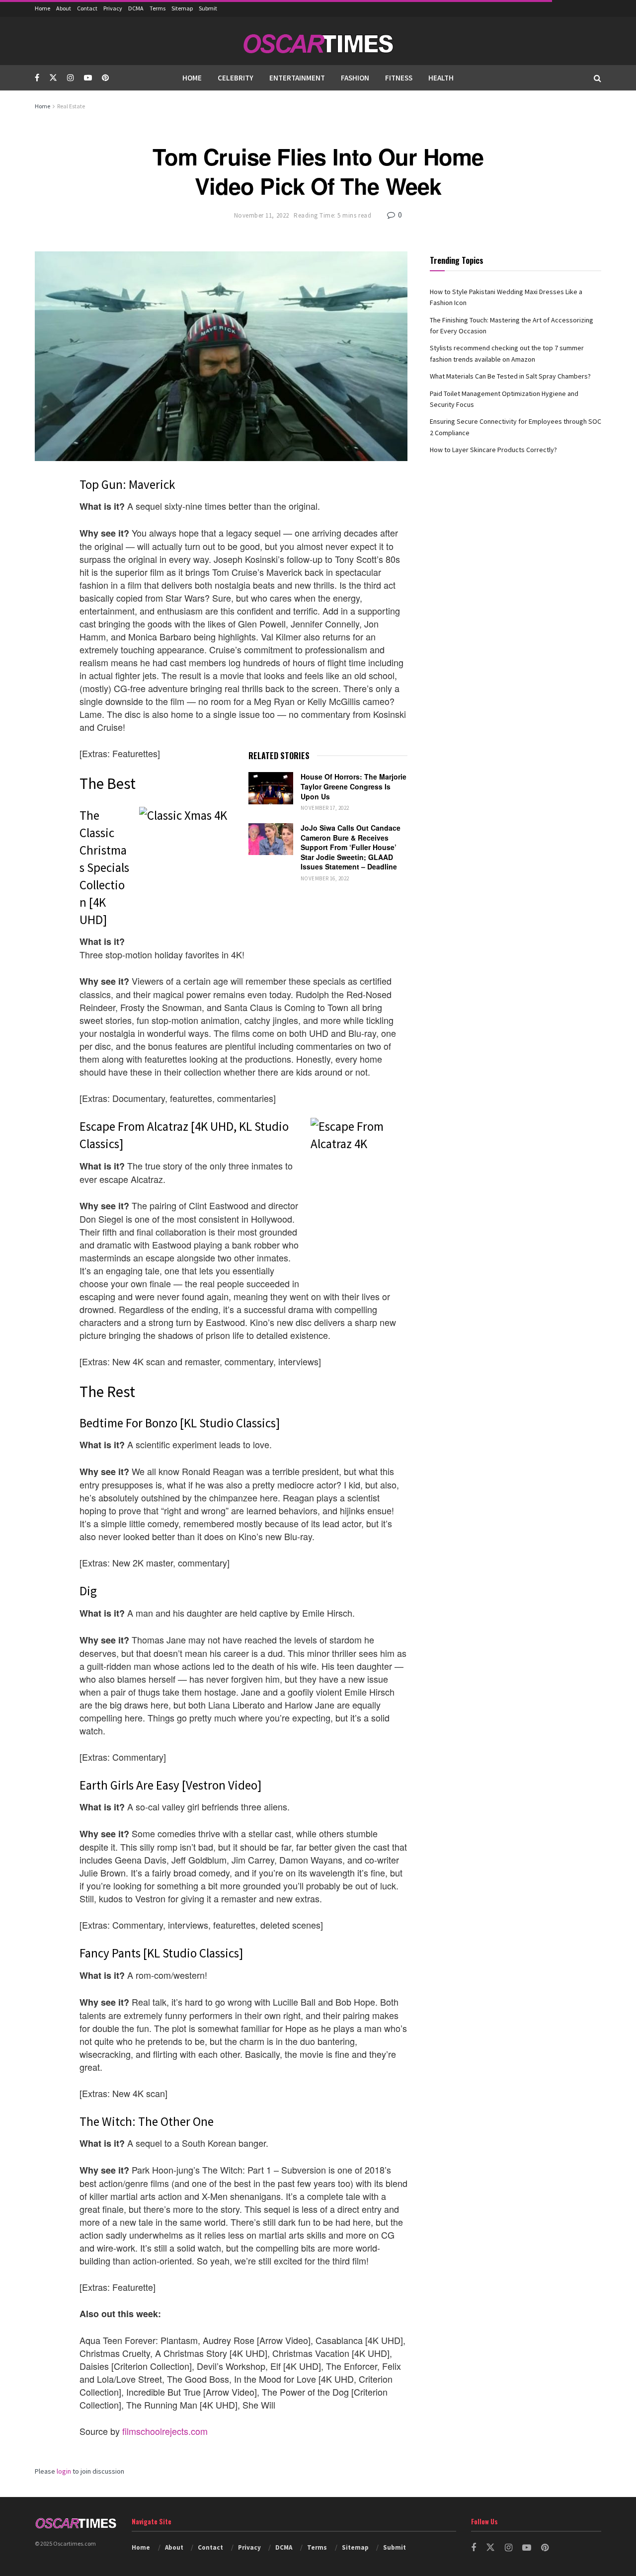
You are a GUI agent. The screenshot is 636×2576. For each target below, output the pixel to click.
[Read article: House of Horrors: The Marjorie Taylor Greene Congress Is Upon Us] (271, 788)
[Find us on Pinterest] (105, 78)
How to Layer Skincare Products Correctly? (493, 450)
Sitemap (182, 8)
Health (441, 78)
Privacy (113, 8)
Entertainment (297, 78)
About (64, 8)
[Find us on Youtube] (88, 78)
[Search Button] (597, 78)
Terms (158, 8)
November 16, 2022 (325, 878)
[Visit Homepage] (318, 41)
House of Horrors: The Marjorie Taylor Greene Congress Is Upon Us (354, 786)
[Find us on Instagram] (71, 78)
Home (42, 8)
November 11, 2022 (262, 215)
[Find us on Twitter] (53, 78)
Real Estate (71, 106)
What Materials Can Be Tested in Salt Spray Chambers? (510, 376)
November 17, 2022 (325, 808)
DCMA (136, 8)
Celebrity (236, 78)
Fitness (399, 78)
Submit (208, 8)
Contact (87, 8)
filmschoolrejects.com (165, 2431)
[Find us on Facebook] (37, 78)
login (64, 2471)
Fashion (355, 78)
